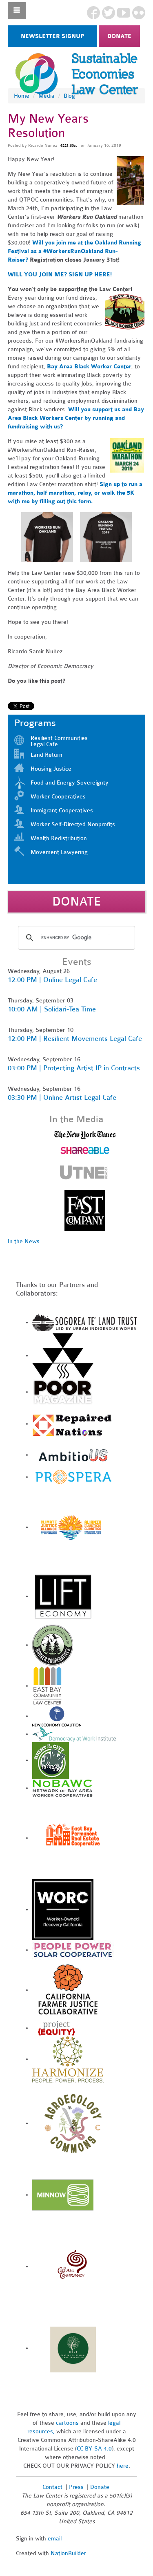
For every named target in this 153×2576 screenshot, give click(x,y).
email (55, 2539)
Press (77, 2487)
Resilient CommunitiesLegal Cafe (59, 741)
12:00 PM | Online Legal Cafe (52, 980)
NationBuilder (68, 2553)
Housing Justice (51, 769)
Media (47, 96)
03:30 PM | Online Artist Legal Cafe (62, 1097)
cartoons (67, 2423)
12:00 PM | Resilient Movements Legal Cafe (75, 1039)
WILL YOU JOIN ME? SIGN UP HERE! (60, 275)
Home (22, 96)
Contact (52, 2487)
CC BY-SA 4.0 (94, 2449)
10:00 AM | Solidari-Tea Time (52, 1009)
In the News (24, 1241)
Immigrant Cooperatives (62, 810)
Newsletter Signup (52, 36)
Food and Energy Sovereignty (70, 783)
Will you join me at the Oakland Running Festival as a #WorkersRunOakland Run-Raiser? (74, 251)
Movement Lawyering (59, 852)
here (123, 2466)
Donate (119, 36)
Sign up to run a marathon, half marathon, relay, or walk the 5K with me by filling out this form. (75, 493)
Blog (69, 96)
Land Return (47, 755)
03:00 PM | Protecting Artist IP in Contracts (74, 1068)
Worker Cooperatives (58, 797)
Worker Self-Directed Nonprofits (73, 824)
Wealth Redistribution (59, 838)
